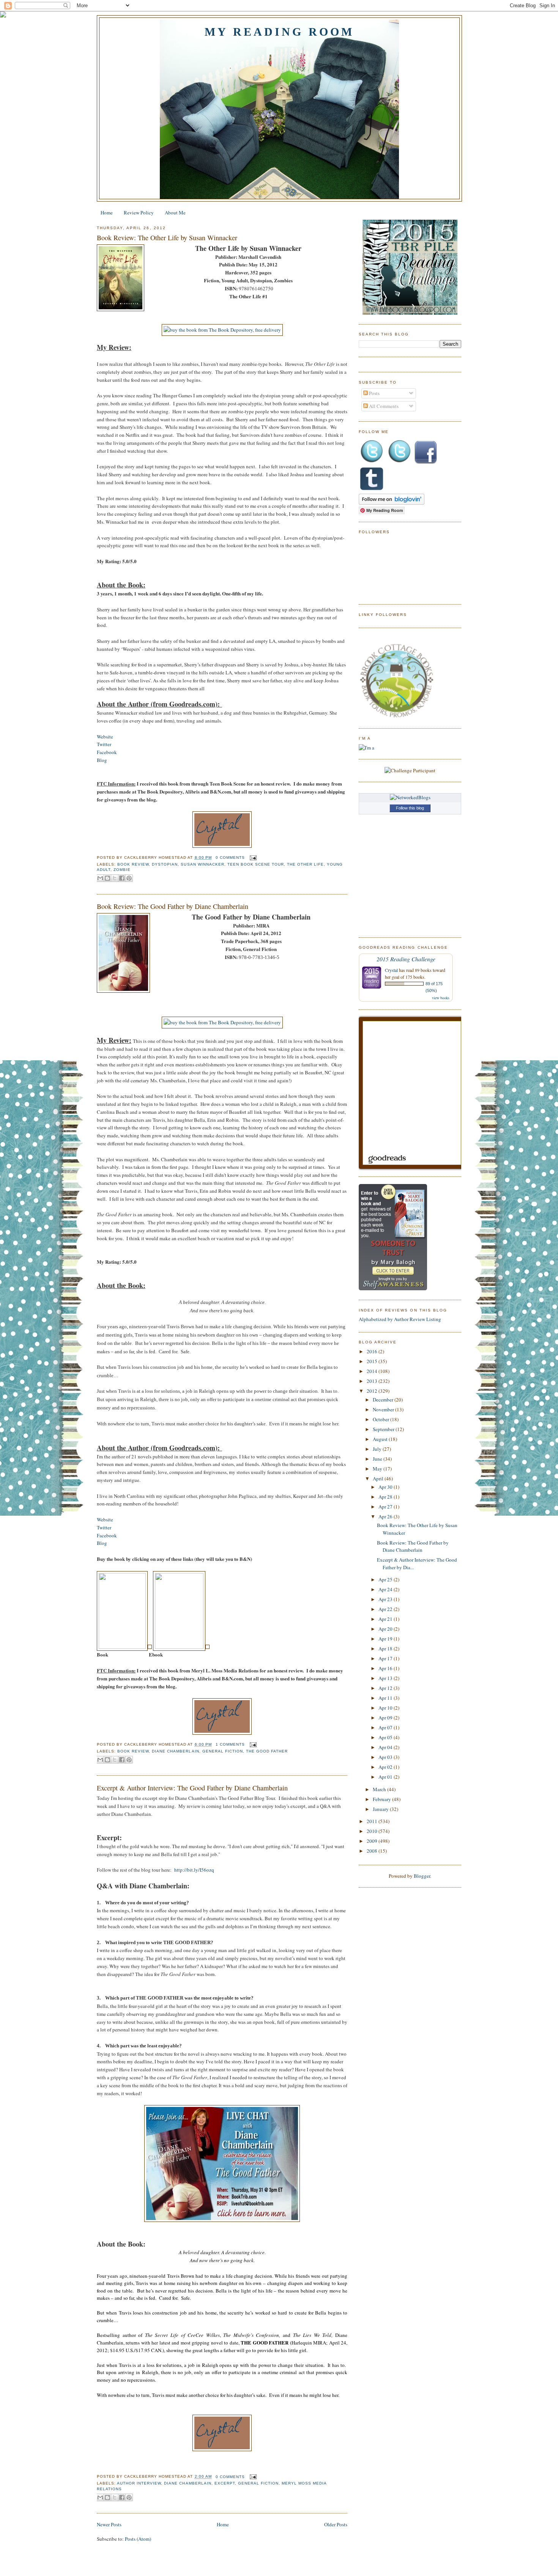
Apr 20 (386, 1629)
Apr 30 (386, 1487)
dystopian (165, 864)
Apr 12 (386, 1688)
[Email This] (100, 878)
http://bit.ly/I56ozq (194, 1870)
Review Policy (139, 213)
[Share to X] (115, 878)
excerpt (225, 2483)
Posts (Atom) (138, 2539)
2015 (373, 1361)
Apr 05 (386, 1737)
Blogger (422, 1876)
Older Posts (336, 2524)
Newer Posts (109, 2524)
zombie (122, 870)
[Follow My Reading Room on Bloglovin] (392, 503)
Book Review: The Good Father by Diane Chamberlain (173, 906)
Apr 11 (386, 1698)
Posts (374, 393)
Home (107, 213)
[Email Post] (252, 857)
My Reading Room (279, 32)
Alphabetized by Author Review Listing (400, 1319)
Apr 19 (386, 1639)
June (378, 1459)
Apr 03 (386, 1757)
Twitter (104, 744)
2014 (373, 1371)
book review (133, 864)
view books (441, 998)
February (382, 1799)
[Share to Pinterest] (129, 878)
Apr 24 (386, 1589)
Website (105, 737)
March (380, 1789)
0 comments (230, 857)
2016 (373, 1351)
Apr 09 (386, 1718)
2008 (373, 1851)
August (381, 1439)
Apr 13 (386, 1678)
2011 (373, 1821)
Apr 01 (386, 1777)
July (378, 1449)
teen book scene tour (256, 864)
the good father (267, 1751)
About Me (175, 213)
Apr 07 (386, 1727)
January (381, 1809)
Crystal (391, 970)
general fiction (223, 1751)
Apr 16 (386, 1668)
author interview (139, 2483)
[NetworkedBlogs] (410, 797)
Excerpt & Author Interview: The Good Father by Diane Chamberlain (192, 1788)
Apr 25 (386, 1579)
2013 (373, 1381)
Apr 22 (386, 1609)
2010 (373, 1831)
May (378, 1469)
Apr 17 (386, 1658)
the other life (305, 864)
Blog (102, 760)
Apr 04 (386, 1747)
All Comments (383, 406)
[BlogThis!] (107, 878)
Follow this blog (410, 808)
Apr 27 (386, 1507)
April (379, 1479)
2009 (373, 1841)
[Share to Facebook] (122, 878)
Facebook (107, 752)
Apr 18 (386, 1649)
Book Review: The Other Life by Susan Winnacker (167, 238)
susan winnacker (202, 864)
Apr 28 (386, 1497)
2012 (373, 1391)
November (384, 1409)
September (384, 1429)
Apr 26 (386, 1516)
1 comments (230, 1744)
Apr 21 (386, 1619)
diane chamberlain (175, 1751)
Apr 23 (386, 1599)
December (384, 1400)
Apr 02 (386, 1767)
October (381, 1419)
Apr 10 (386, 1708)
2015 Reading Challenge (406, 959)
